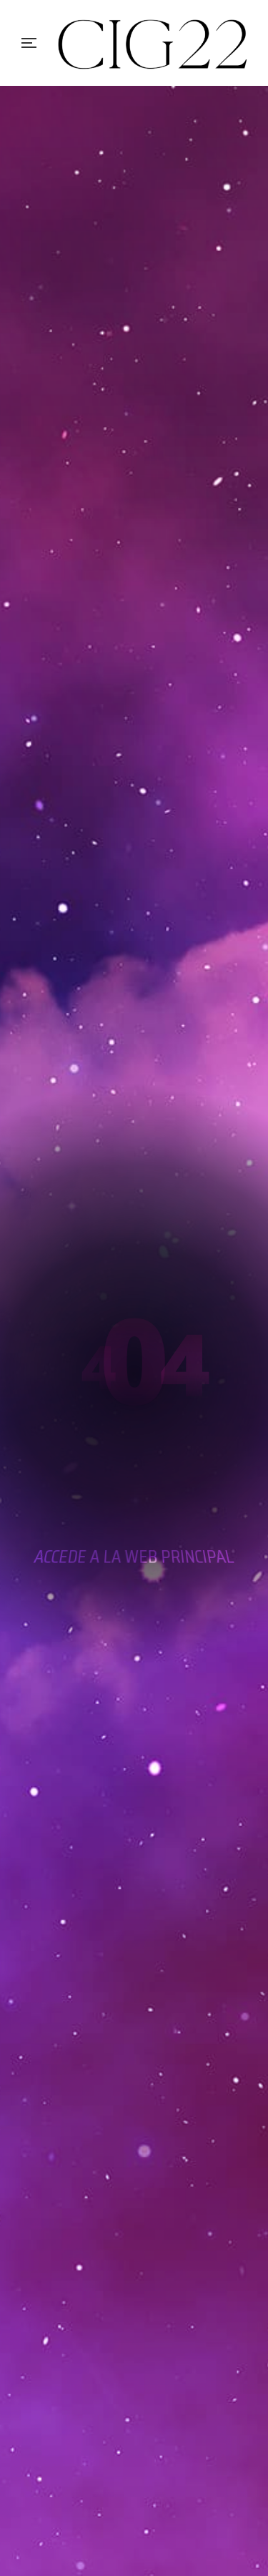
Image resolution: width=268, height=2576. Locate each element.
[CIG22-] (154, 43)
